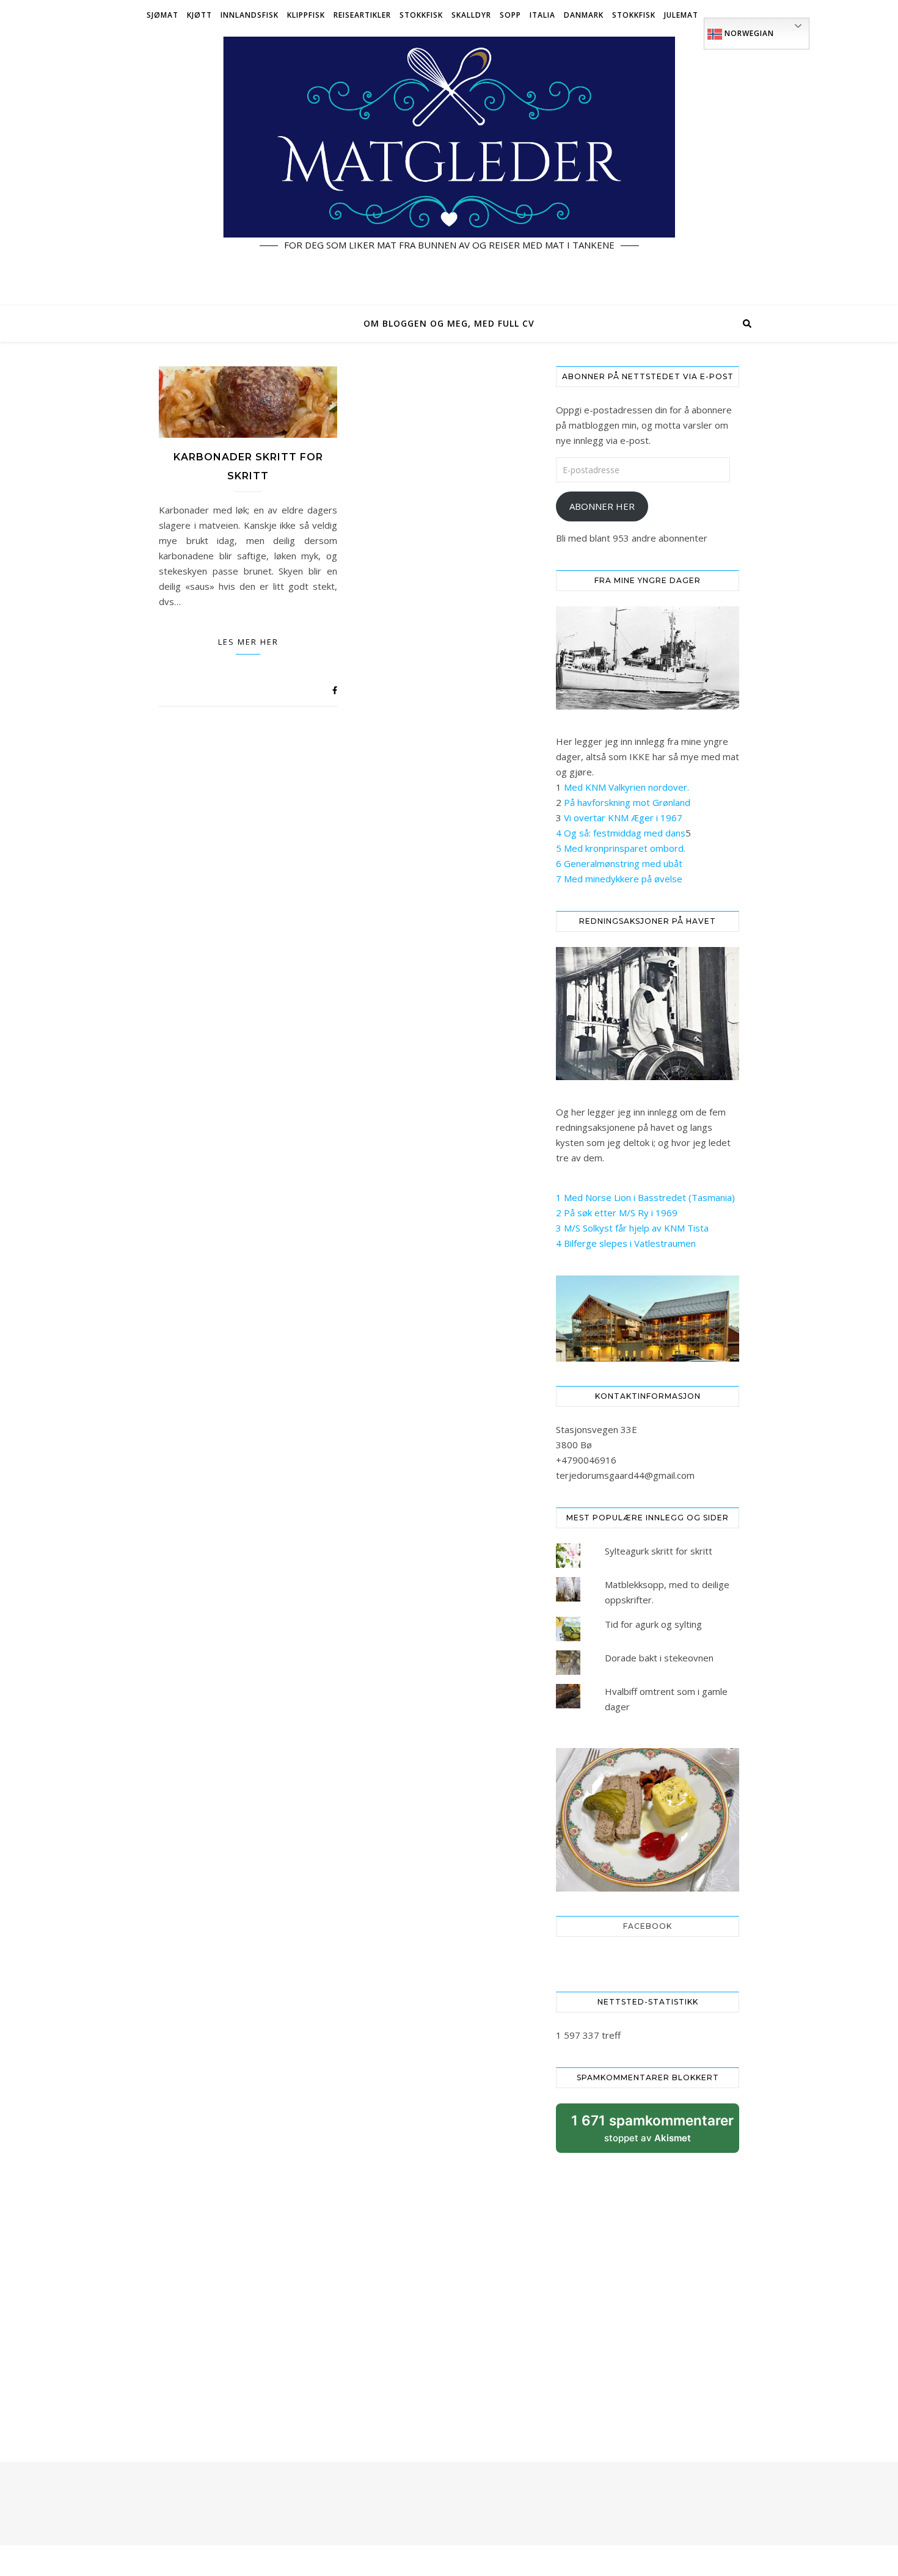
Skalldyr (471, 15)
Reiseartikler (362, 15)
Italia (542, 15)
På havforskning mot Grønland (627, 802)
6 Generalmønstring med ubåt (619, 863)
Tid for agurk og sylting (653, 1624)
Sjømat (162, 15)
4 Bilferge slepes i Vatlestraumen (626, 1243)
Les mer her (248, 642)
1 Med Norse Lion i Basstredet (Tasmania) (645, 1197)
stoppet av (652, 2132)
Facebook (648, 1926)
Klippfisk (306, 15)
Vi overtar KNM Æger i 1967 (623, 818)
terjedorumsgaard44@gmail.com (625, 1475)
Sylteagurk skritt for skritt (659, 1551)
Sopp (510, 15)
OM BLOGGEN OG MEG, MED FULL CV (449, 323)
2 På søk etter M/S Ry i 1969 (617, 1213)
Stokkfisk (421, 15)
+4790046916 (586, 1460)
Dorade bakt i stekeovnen (659, 1658)
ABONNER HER (602, 506)
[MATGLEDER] (449, 168)
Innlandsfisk (250, 15)
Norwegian (748, 33)
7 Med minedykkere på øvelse (619, 879)
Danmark (584, 15)
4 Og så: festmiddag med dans (621, 833)
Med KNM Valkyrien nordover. (626, 787)
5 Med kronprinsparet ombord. (621, 848)
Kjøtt (199, 15)
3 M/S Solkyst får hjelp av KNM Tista (632, 1228)
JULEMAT (681, 15)
